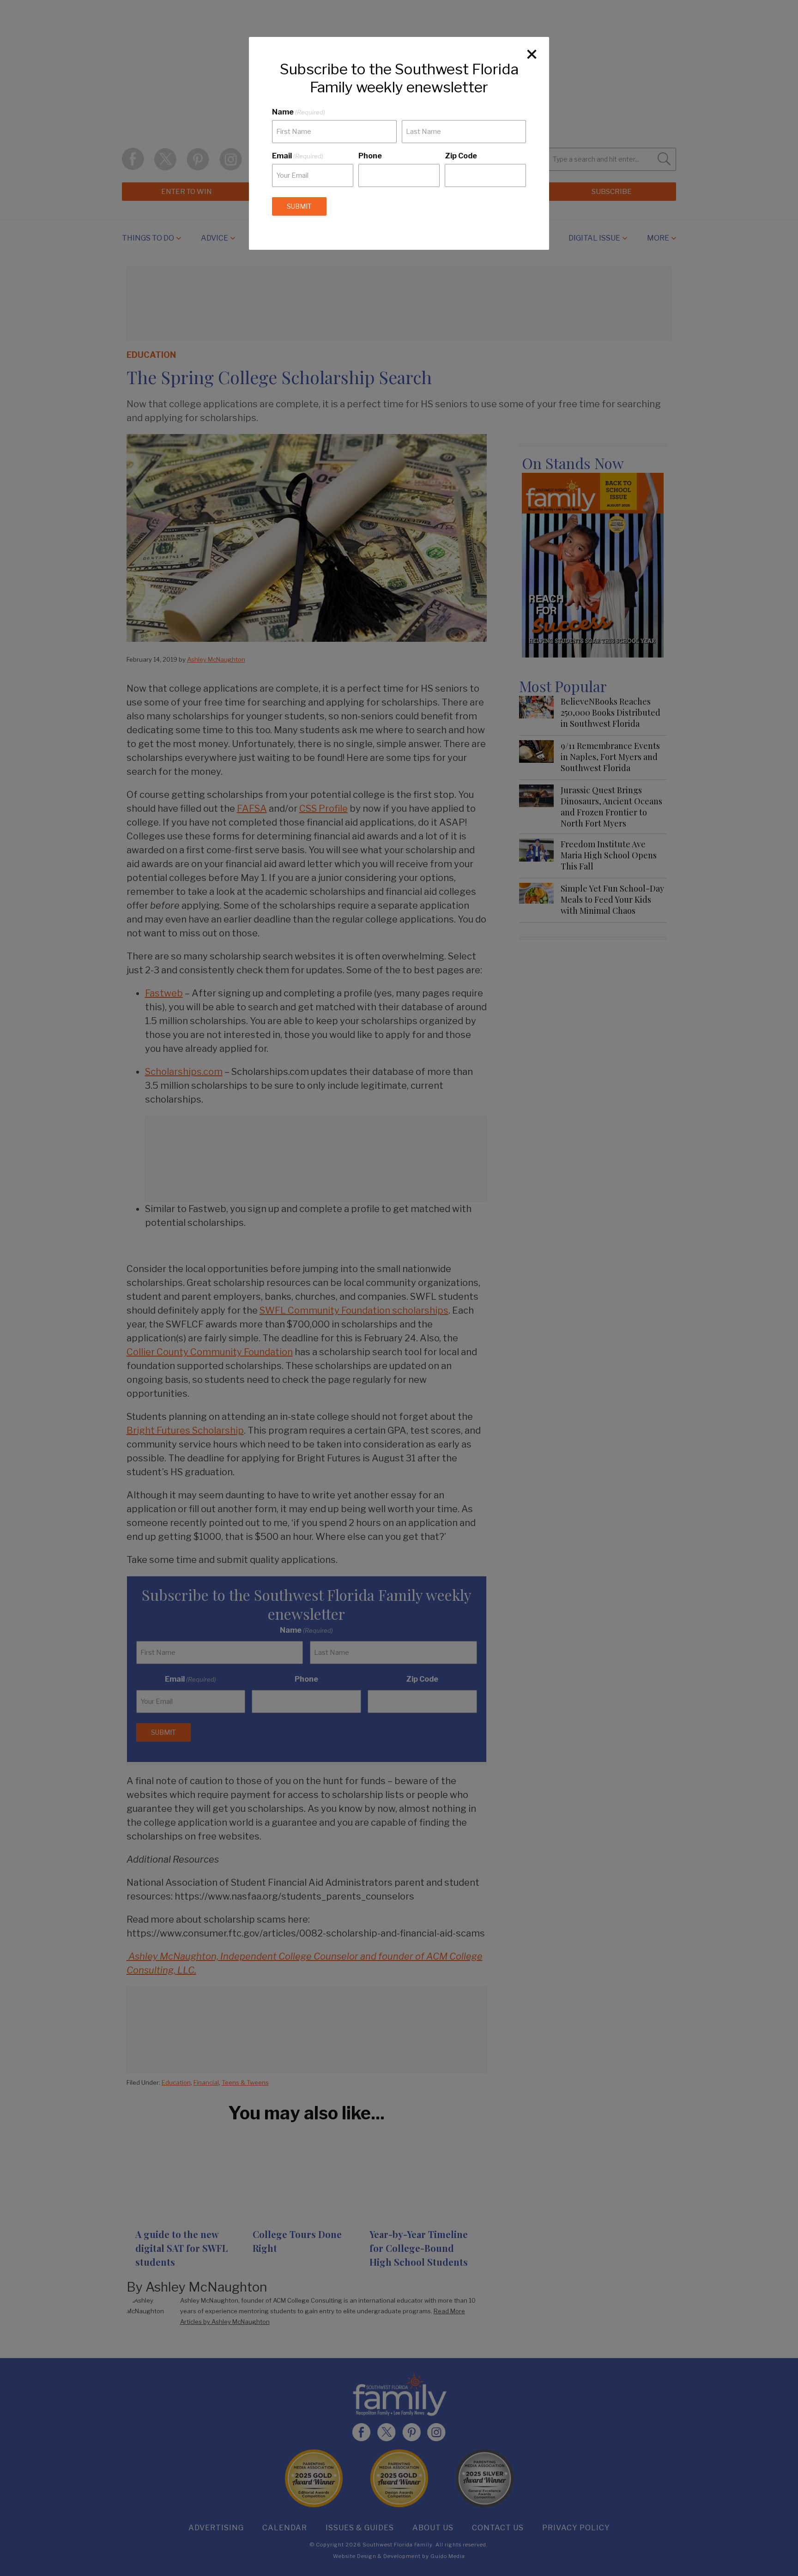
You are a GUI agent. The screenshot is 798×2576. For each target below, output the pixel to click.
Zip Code (461, 156)
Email (298, 156)
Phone (370, 156)
